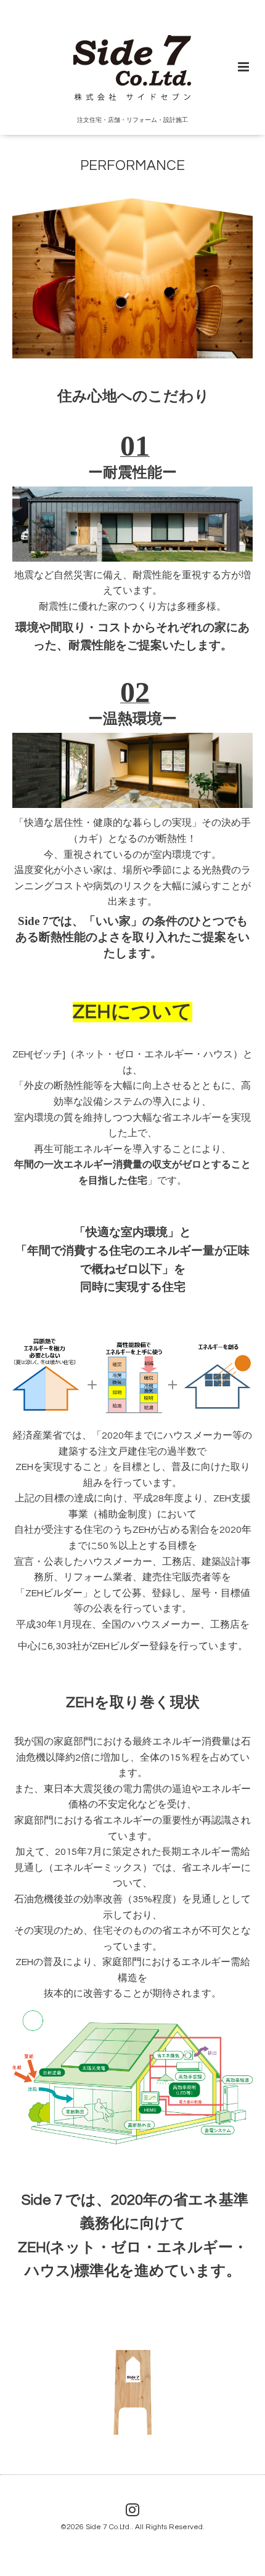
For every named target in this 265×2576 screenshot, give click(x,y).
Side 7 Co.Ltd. (108, 2527)
